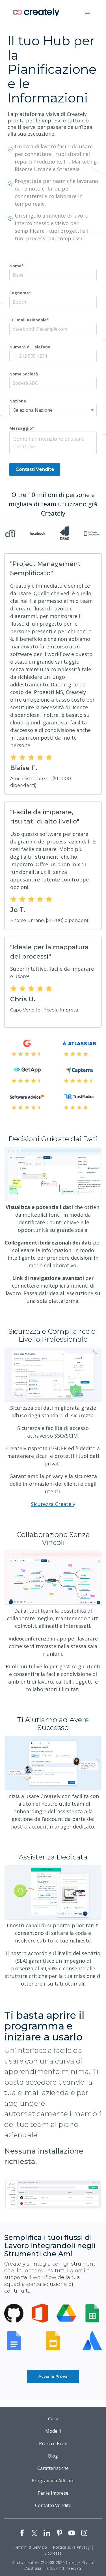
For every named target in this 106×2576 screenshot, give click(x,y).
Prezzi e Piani (53, 2443)
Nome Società (24, 374)
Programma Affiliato (53, 2481)
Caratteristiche (53, 2468)
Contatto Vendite (53, 2505)
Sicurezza (53, 2553)
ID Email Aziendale (29, 320)
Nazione (18, 401)
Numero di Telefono (30, 347)
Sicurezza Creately (53, 1504)
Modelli (53, 2431)
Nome (17, 266)
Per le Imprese (53, 2493)
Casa (53, 2419)
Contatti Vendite (35, 469)
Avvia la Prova (53, 2376)
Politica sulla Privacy (71, 2547)
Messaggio (22, 428)
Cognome (20, 293)
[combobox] (53, 410)
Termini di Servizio (30, 2547)
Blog (53, 2456)
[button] (87, 12)
